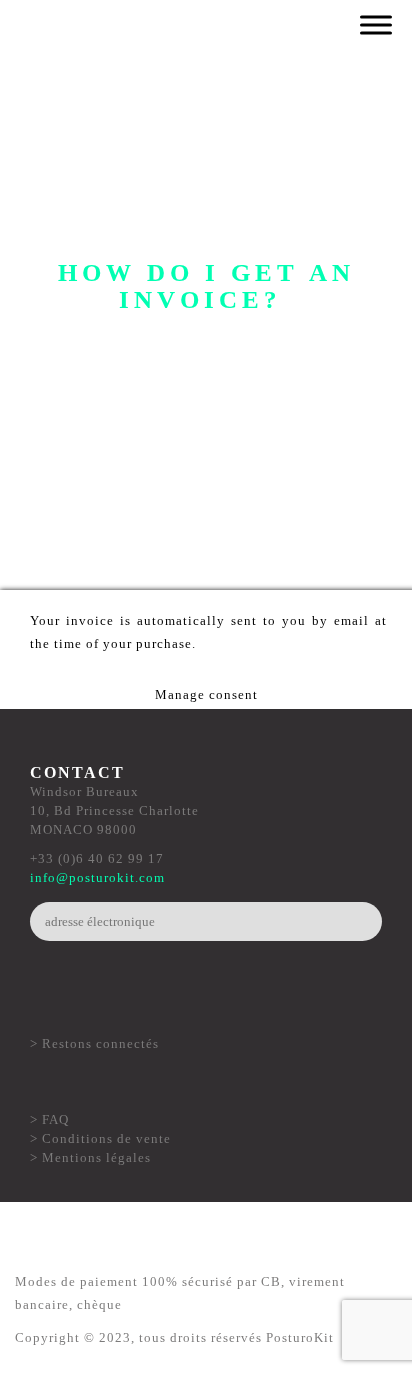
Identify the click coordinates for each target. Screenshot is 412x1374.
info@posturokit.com (97, 877)
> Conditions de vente (100, 1138)
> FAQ (49, 1119)
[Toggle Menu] (376, 24)
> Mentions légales (90, 1157)
